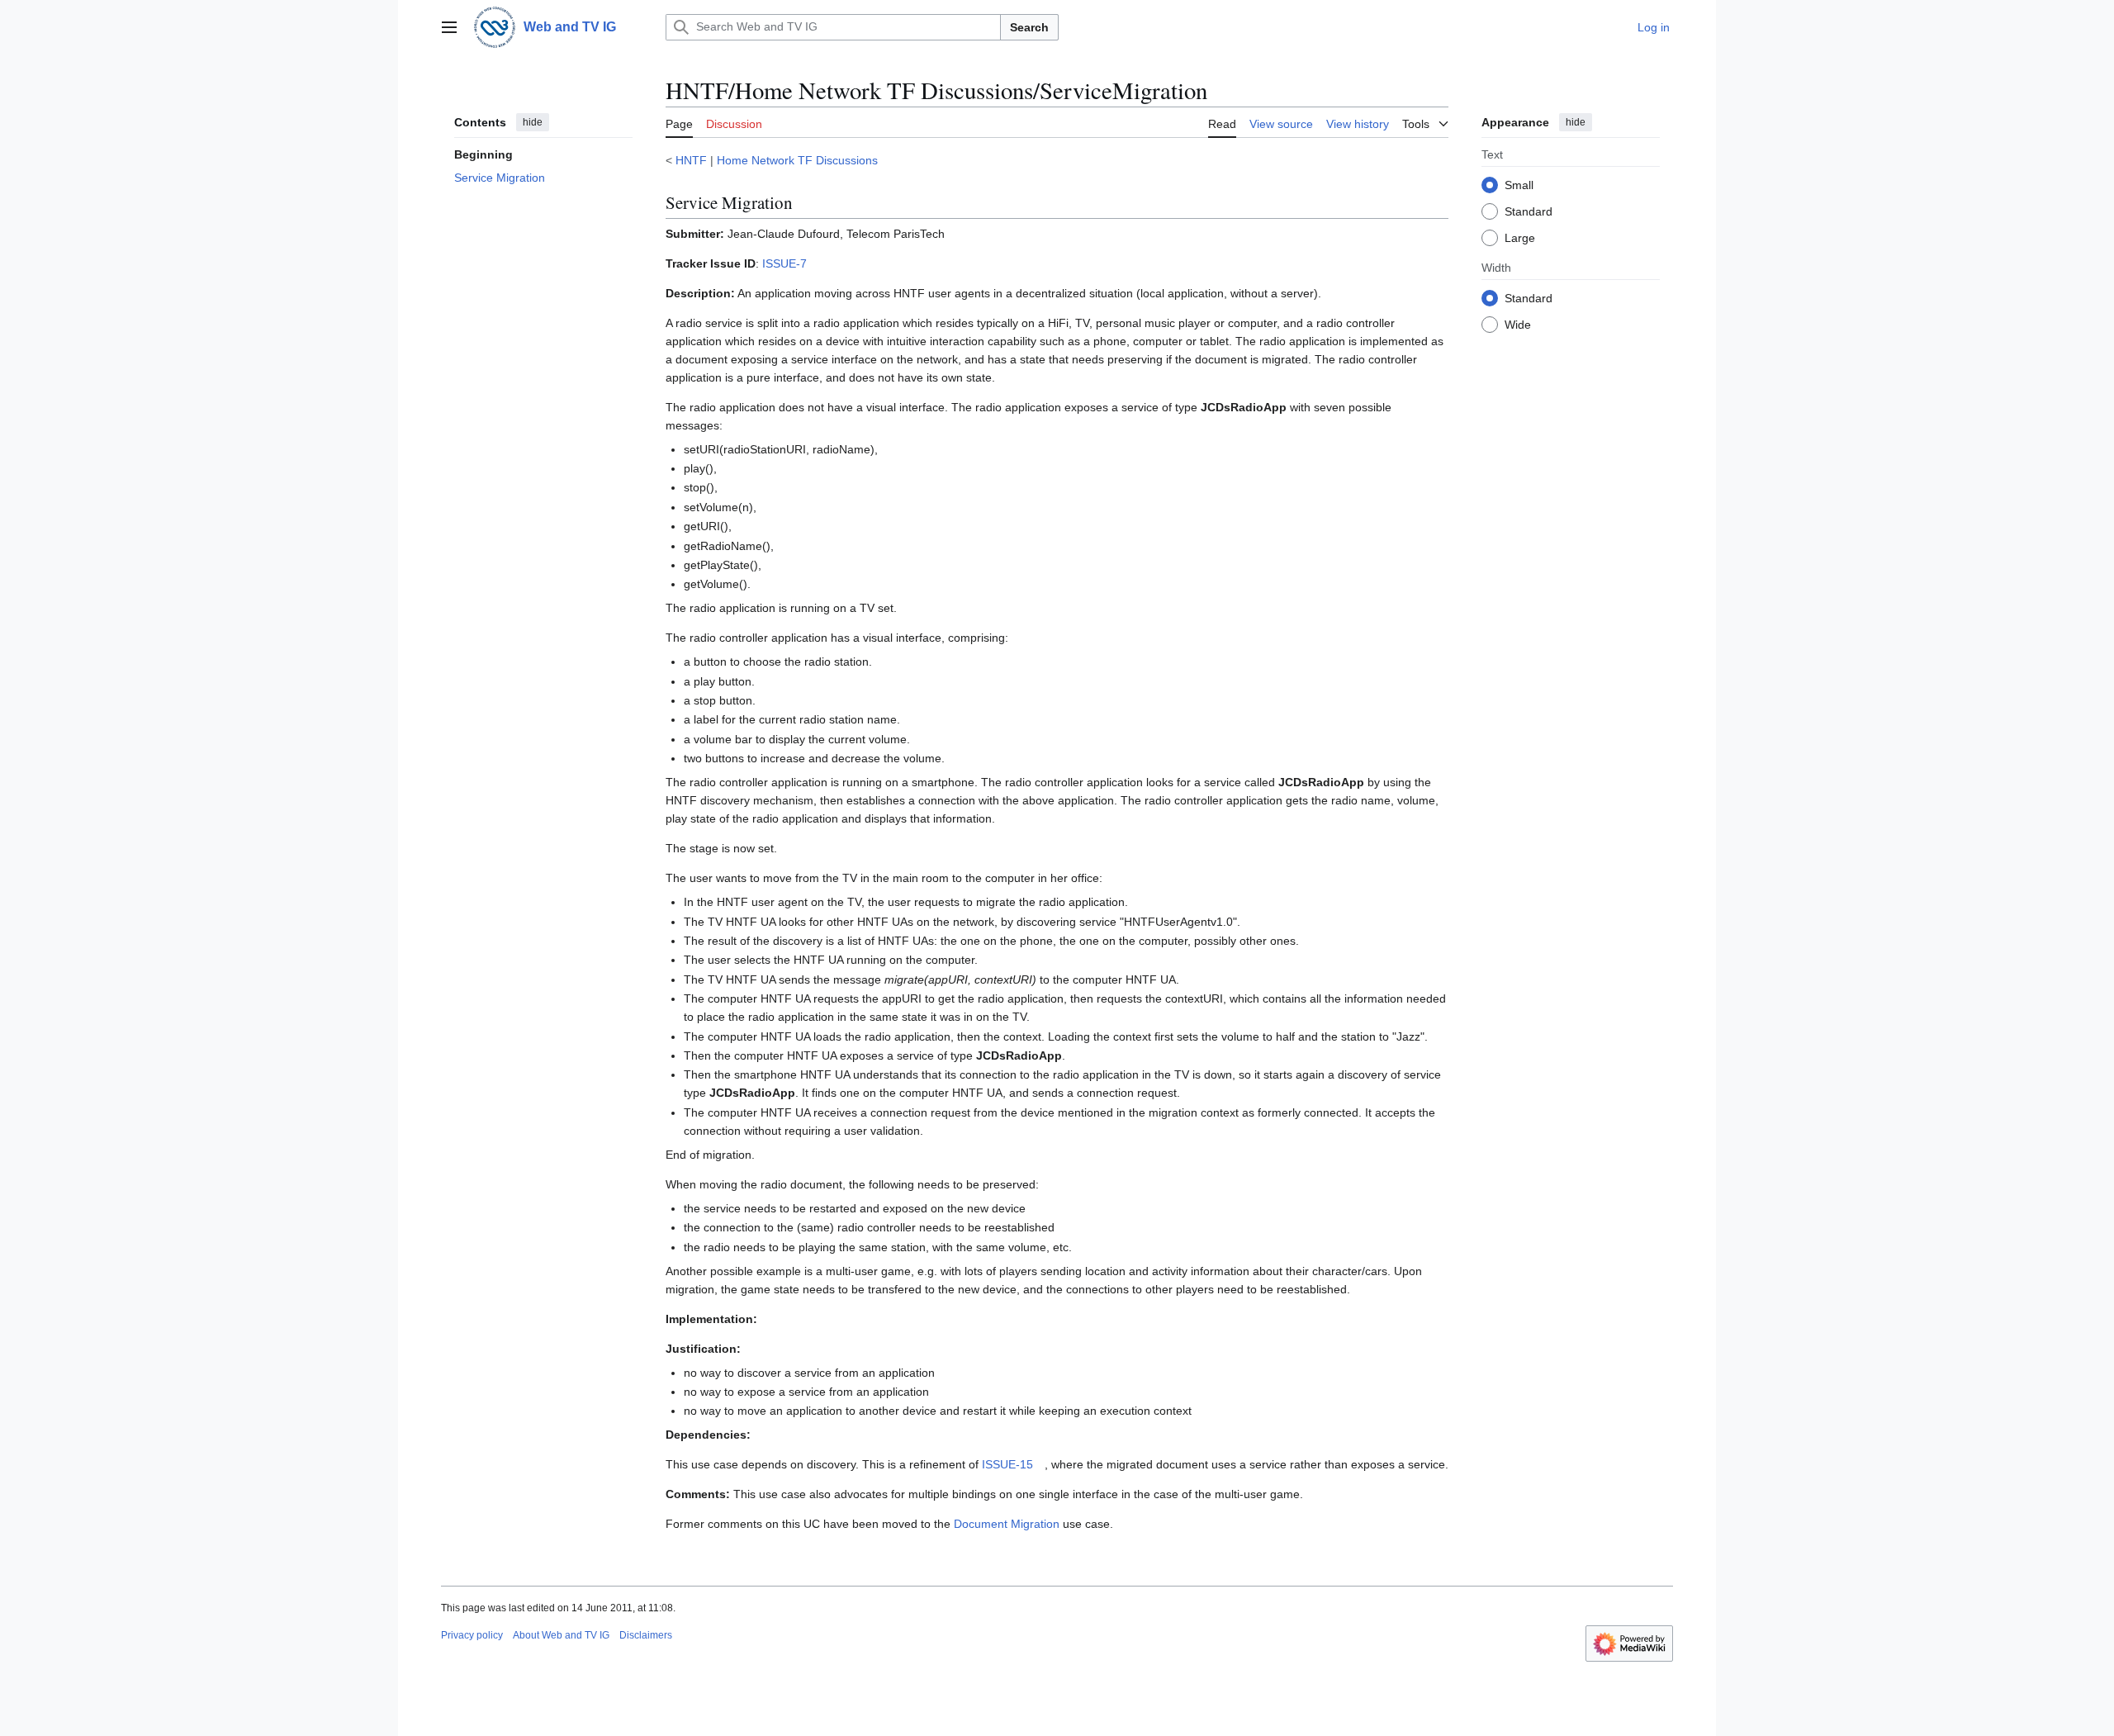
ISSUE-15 (1007, 1464)
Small (1519, 184)
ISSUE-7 (784, 263)
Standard (1529, 211)
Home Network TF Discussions (797, 160)
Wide (1518, 324)
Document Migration (1007, 1524)
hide (533, 122)
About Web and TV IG (561, 1635)
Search (1029, 27)
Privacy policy (472, 1635)
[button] (449, 27)
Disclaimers (646, 1635)
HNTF (691, 160)
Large (1520, 237)
